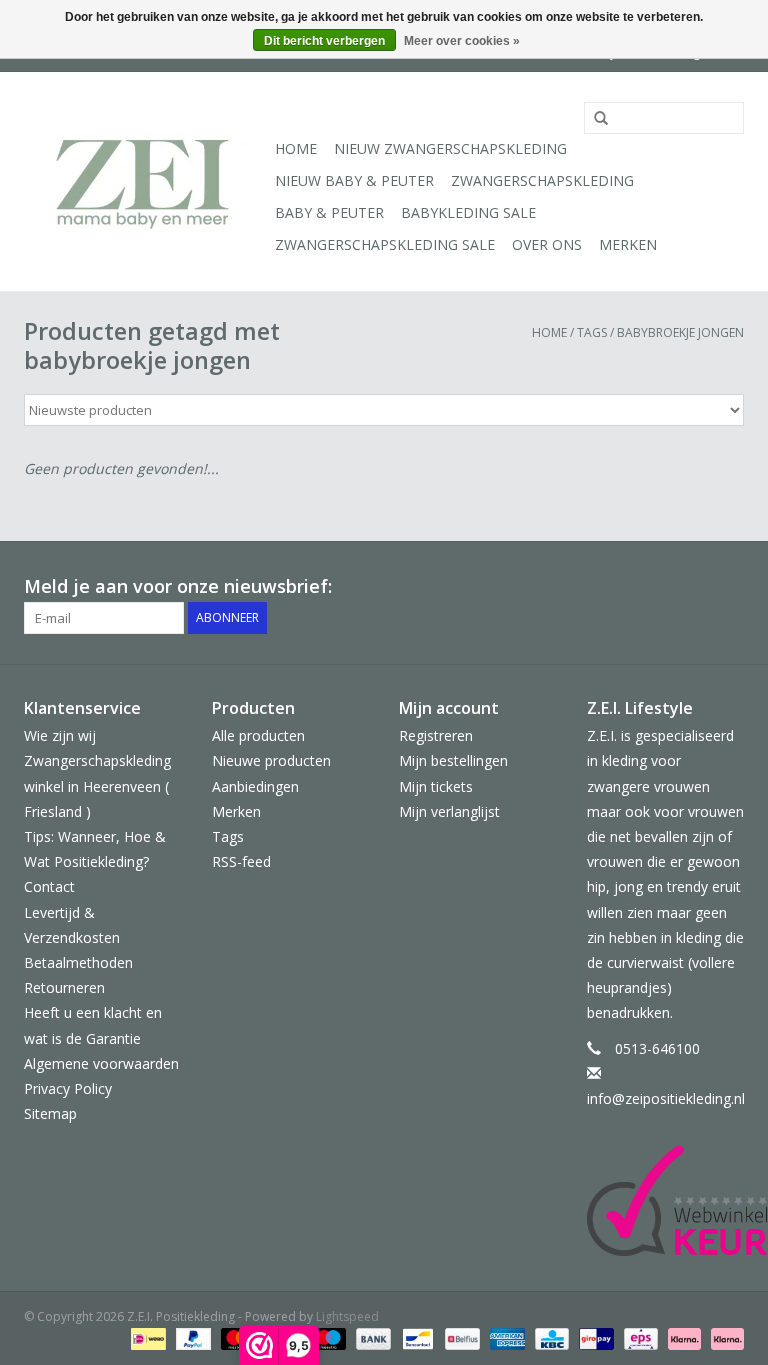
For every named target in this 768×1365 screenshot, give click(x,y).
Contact (49, 886)
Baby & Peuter (329, 212)
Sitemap (50, 1113)
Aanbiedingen (255, 786)
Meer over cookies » (462, 41)
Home (296, 148)
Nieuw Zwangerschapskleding (450, 148)
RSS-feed (241, 861)
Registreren (436, 735)
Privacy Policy (68, 1088)
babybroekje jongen (680, 332)
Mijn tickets (436, 786)
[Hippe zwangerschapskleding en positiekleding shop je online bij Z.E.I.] (146, 181)
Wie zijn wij (60, 735)
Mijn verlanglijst (449, 811)
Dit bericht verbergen (324, 41)
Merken (628, 244)
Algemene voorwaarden (101, 1063)
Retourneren (64, 987)
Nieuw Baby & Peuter (354, 180)
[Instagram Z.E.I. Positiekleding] (728, 587)
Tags (592, 332)
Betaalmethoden (78, 962)
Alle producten (258, 735)
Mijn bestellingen (453, 760)
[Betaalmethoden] (146, 1337)
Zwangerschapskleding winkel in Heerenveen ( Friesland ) (97, 785)
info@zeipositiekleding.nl (666, 1098)
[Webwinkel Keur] (666, 1201)
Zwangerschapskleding (542, 180)
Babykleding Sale (468, 212)
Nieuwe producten (271, 760)
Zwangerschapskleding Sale (385, 244)
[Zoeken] (594, 119)
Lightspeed (347, 1316)
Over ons (547, 244)
